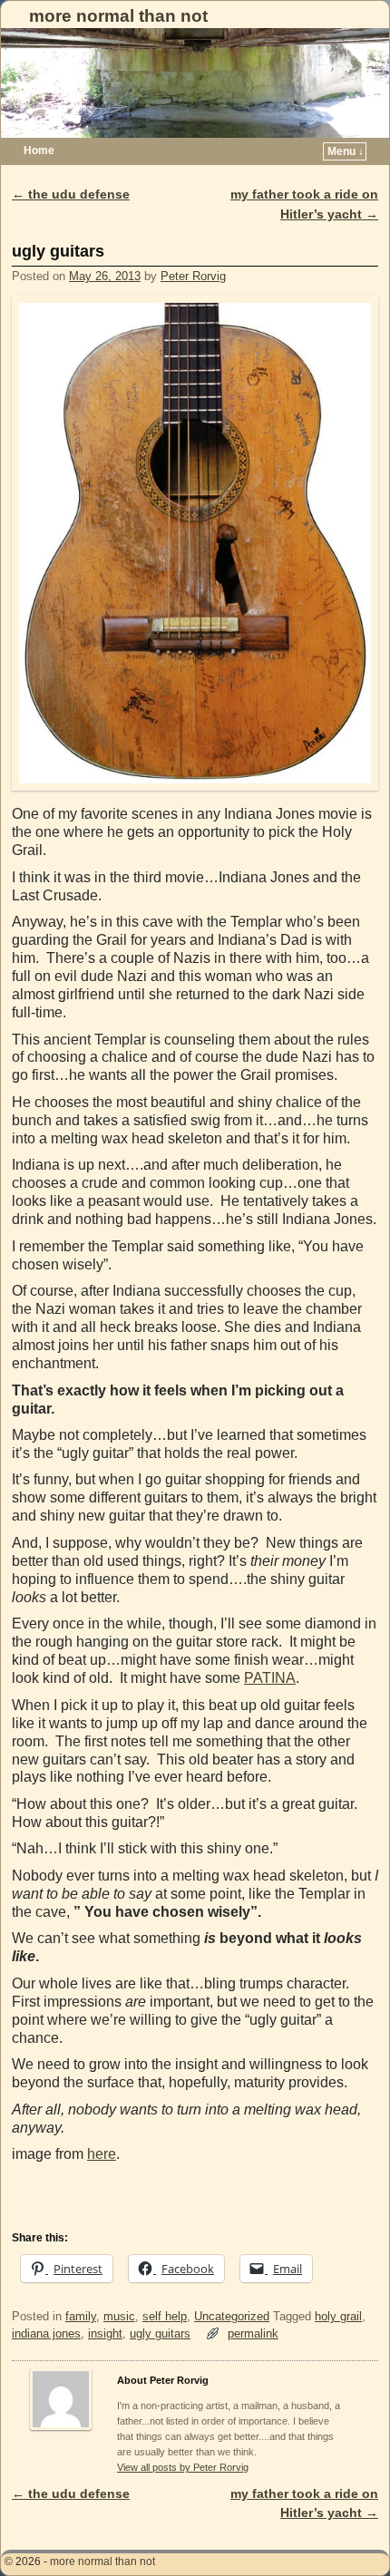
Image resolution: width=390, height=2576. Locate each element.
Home (39, 151)
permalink (253, 2333)
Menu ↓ (346, 151)
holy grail (338, 2316)
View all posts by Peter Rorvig (183, 2467)
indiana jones (46, 2333)
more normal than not (118, 16)
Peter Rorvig (193, 276)
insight (105, 2333)
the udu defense (71, 194)
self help (165, 2316)
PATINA (270, 1678)
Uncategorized (232, 2316)
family (81, 2316)
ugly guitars (160, 2333)
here (102, 2154)
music (119, 2316)
